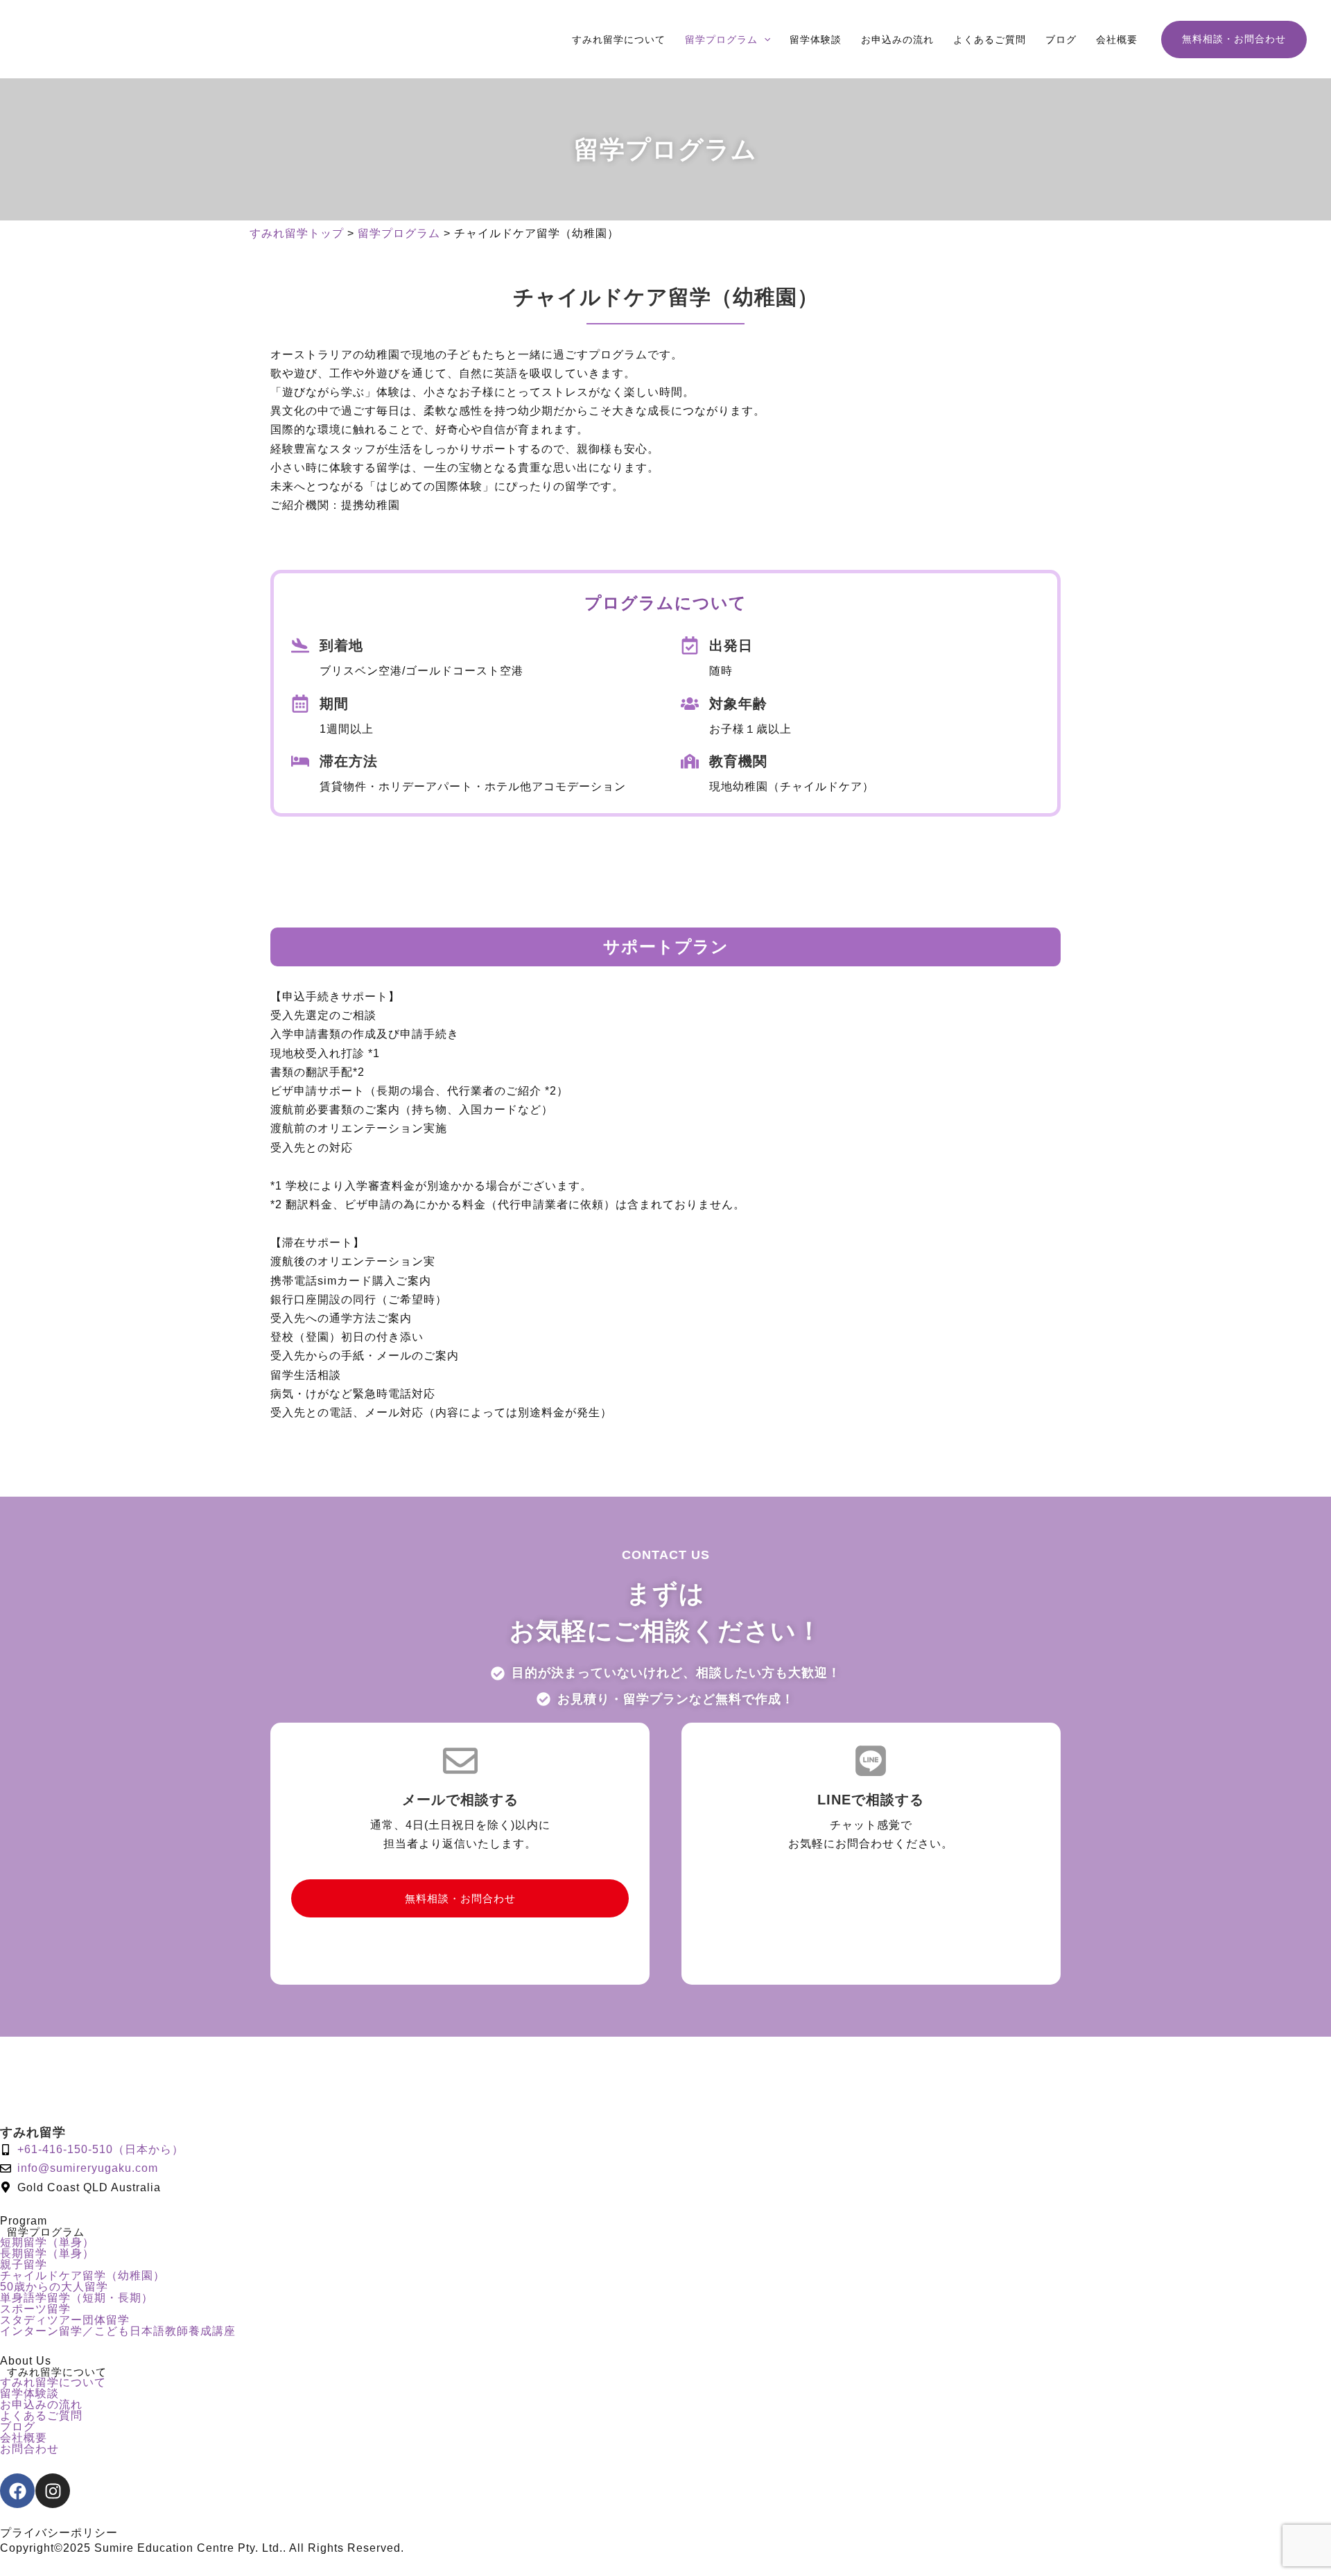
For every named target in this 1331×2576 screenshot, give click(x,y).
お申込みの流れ (41, 2405)
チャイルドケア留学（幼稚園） (82, 2276)
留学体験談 (29, 2394)
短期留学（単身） (47, 2243)
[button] (764, 40)
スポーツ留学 (35, 2309)
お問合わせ (29, 2449)
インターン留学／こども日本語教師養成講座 (118, 2331)
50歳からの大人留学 (54, 2287)
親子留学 (24, 2265)
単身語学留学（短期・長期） (77, 2298)
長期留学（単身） (47, 2254)
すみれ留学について (53, 2383)
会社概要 (24, 2438)
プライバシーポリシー (59, 2533)
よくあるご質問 (41, 2416)
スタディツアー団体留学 (65, 2320)
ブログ (18, 2427)
